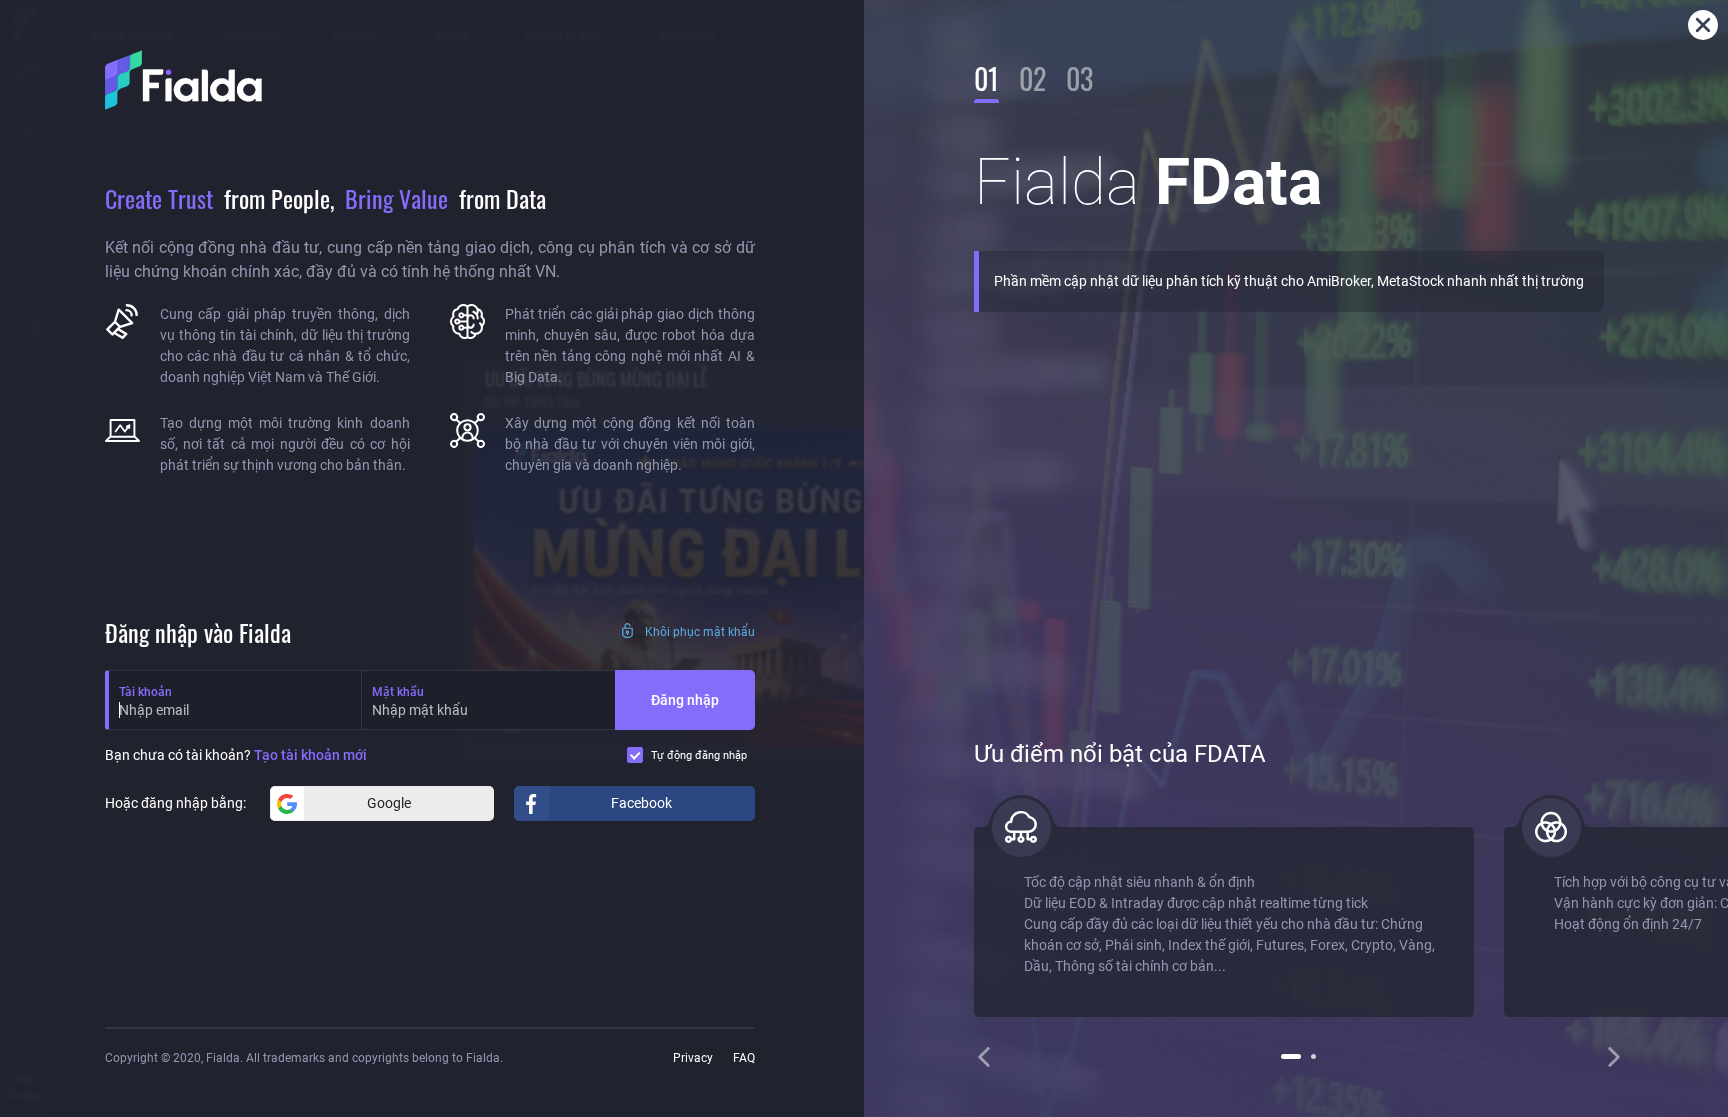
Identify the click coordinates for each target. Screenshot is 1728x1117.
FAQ (744, 1058)
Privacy (693, 1058)
